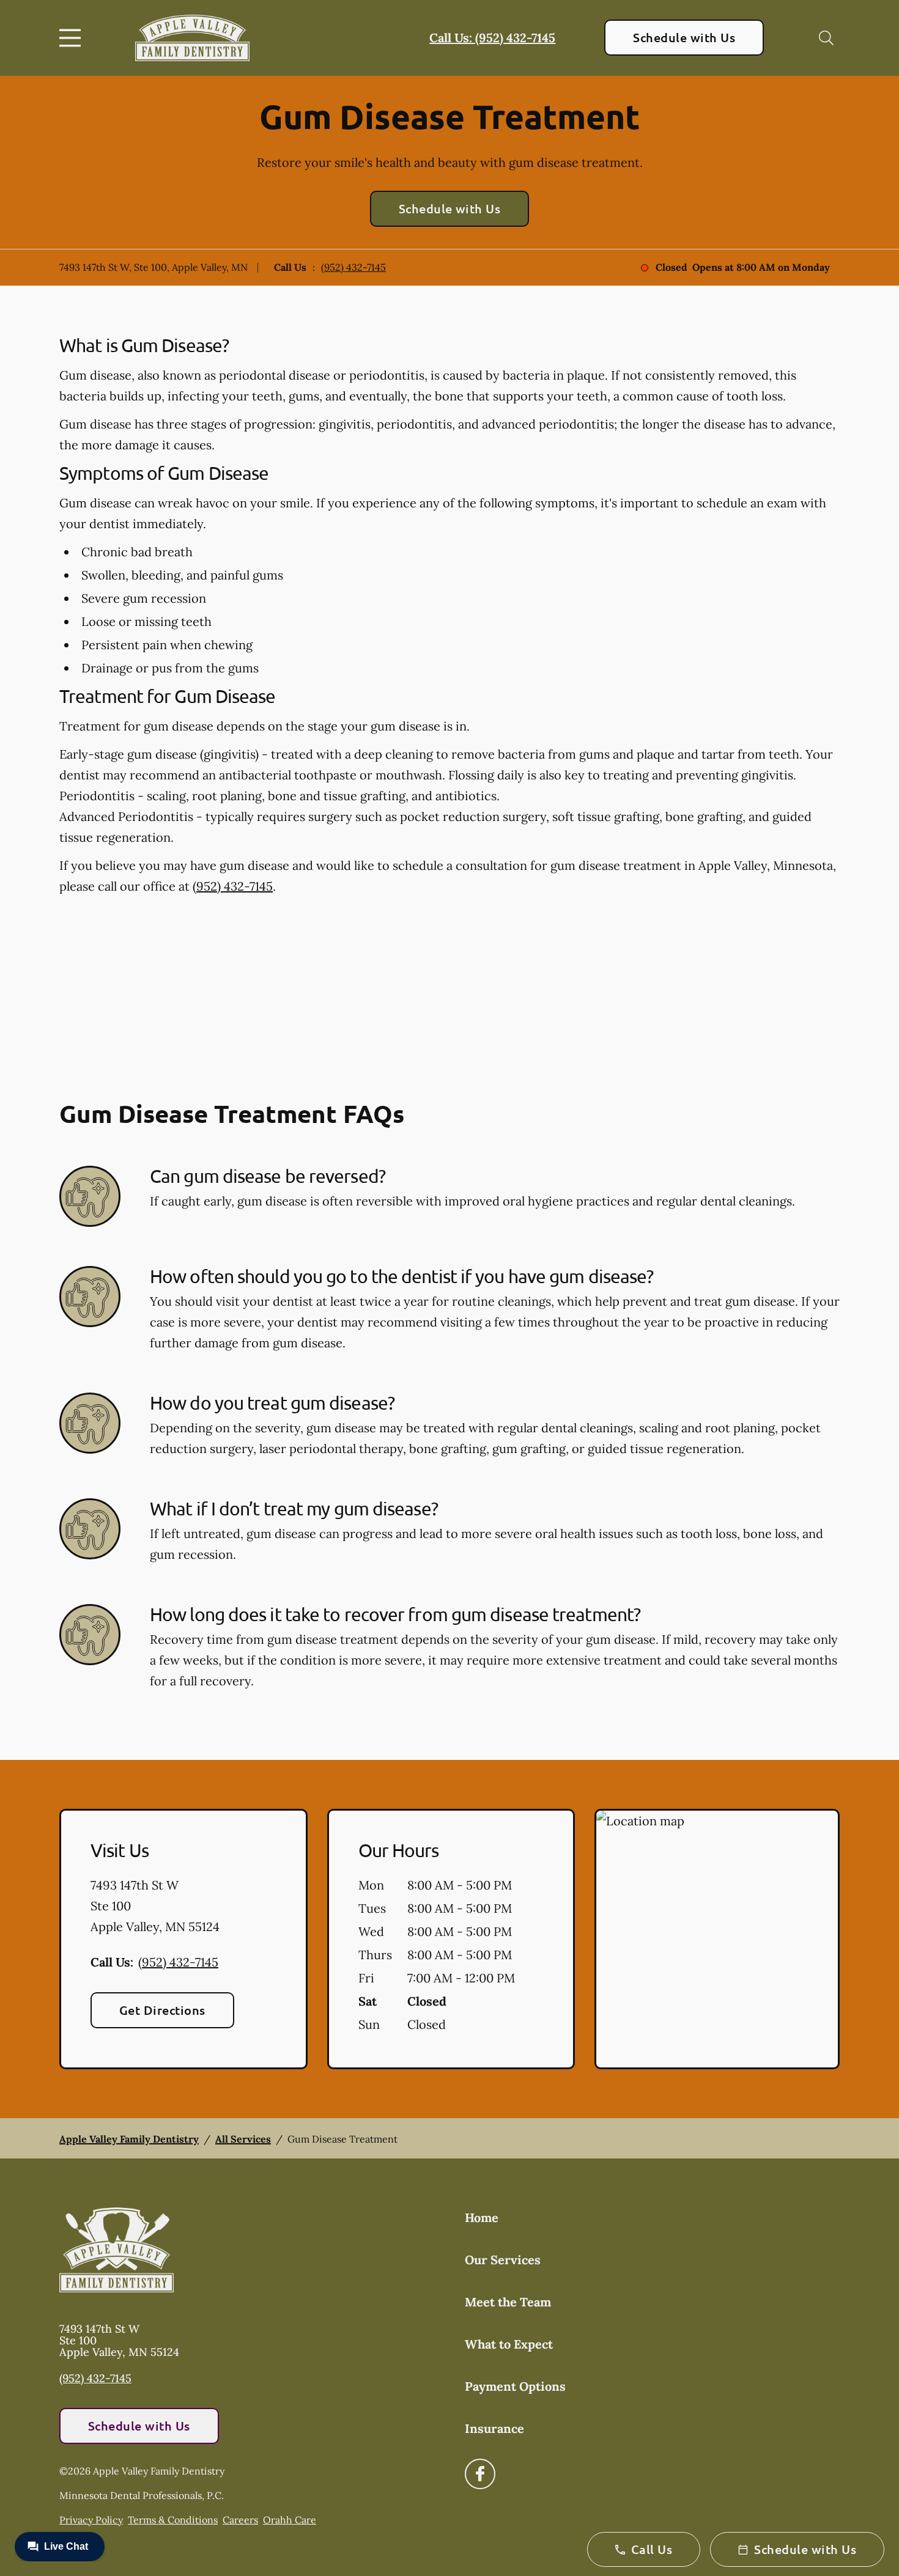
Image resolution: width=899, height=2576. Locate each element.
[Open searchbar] (826, 38)
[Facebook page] (480, 2474)
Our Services (503, 2260)
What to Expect (509, 2344)
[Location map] (717, 1939)
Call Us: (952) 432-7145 (492, 38)
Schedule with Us (684, 37)
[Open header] (73, 38)
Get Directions (162, 2010)
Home (482, 2217)
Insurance (494, 2428)
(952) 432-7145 (353, 267)
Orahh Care (290, 2520)
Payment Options (515, 2386)
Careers (240, 2520)
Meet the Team (508, 2302)
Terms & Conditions (173, 2520)
